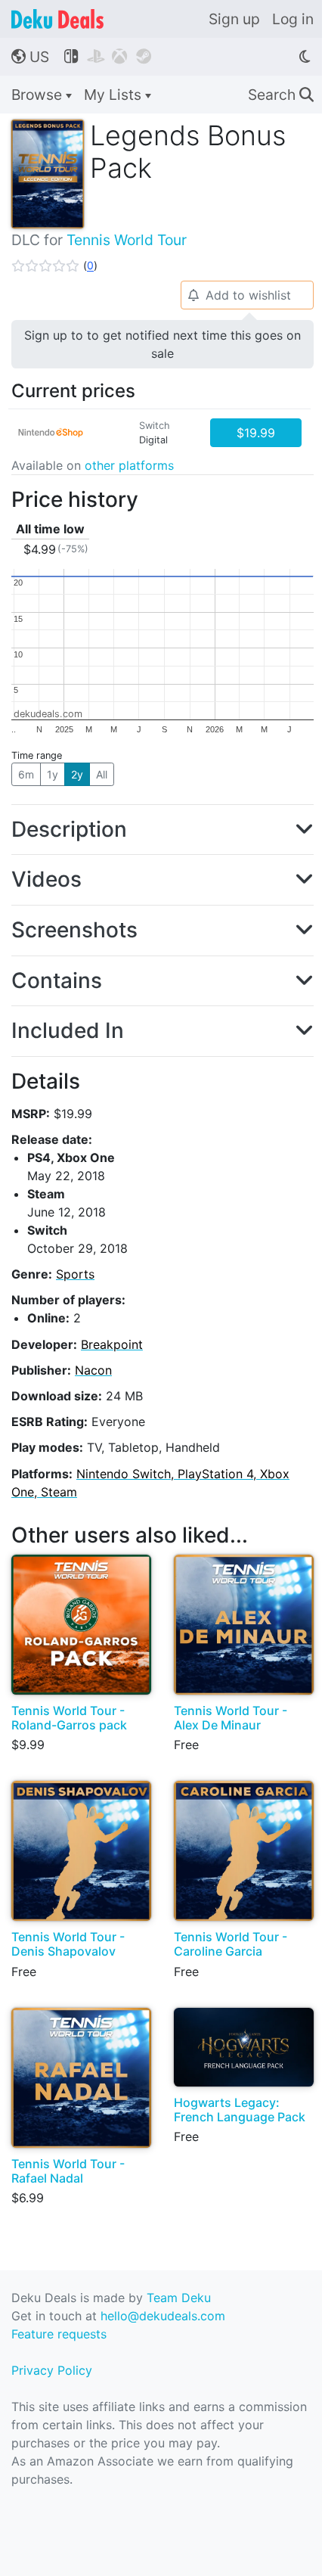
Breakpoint (112, 1344)
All (102, 774)
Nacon (93, 1370)
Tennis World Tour (127, 240)
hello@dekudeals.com (163, 2316)
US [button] (30, 57)
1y (53, 774)
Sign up (234, 19)
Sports (75, 1274)
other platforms (129, 465)
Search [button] (281, 95)
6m (26, 774)
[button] (54, 266)
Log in (293, 19)
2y (77, 774)
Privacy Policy (52, 2370)
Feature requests (59, 2334)
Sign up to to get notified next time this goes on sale (162, 344)
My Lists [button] (115, 95)
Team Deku (179, 2298)
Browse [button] (39, 95)
